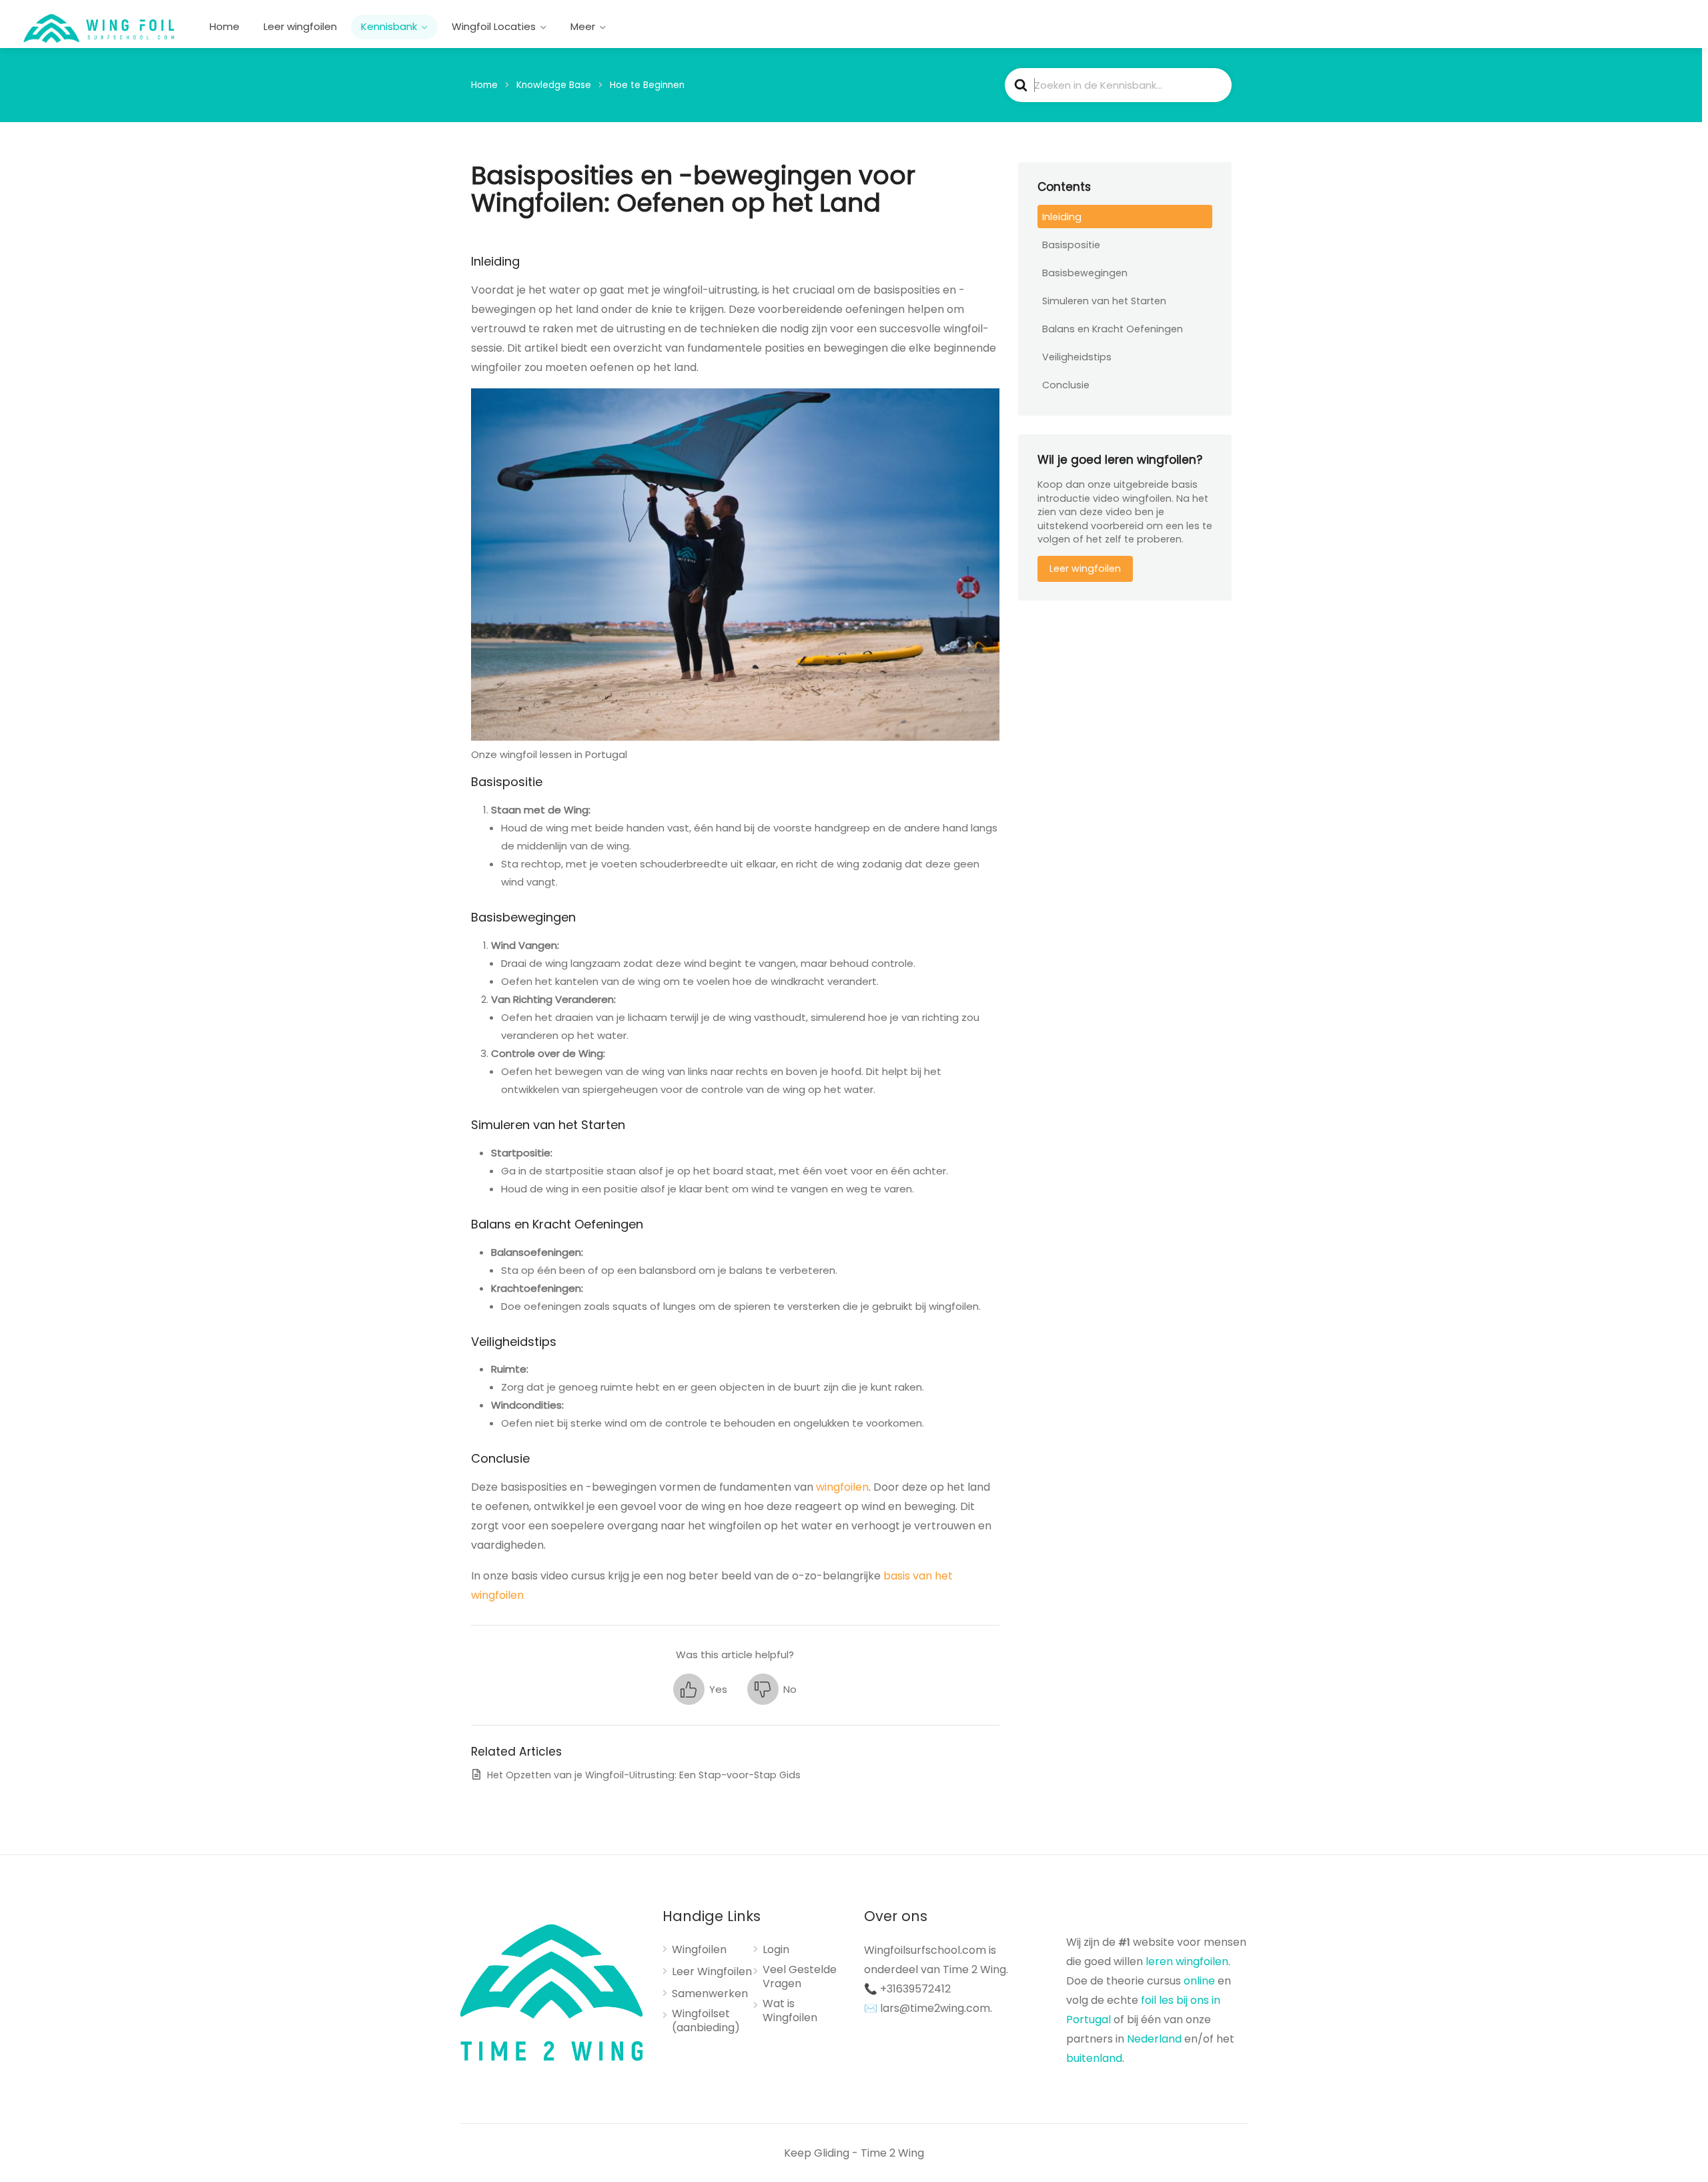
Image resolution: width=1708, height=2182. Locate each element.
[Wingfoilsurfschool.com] (99, 28)
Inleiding (1062, 217)
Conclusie (1066, 385)
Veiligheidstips (1077, 357)
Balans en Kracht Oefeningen (1113, 329)
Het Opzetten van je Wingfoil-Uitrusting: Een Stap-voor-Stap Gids (644, 1775)
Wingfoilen (699, 1950)
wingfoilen (842, 1487)
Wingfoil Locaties (494, 26)
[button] (700, 1689)
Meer (583, 26)
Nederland (1154, 2039)
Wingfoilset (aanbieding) (706, 2021)
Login (776, 1950)
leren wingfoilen (1187, 1961)
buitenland (1094, 2058)
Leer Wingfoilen (712, 1972)
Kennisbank (389, 26)
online (1199, 1981)
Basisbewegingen (1085, 273)
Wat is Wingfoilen (790, 2011)
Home (225, 26)
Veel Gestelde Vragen (800, 1977)
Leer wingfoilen (300, 26)
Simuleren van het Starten (1104, 301)
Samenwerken (710, 1994)
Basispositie (1071, 245)
